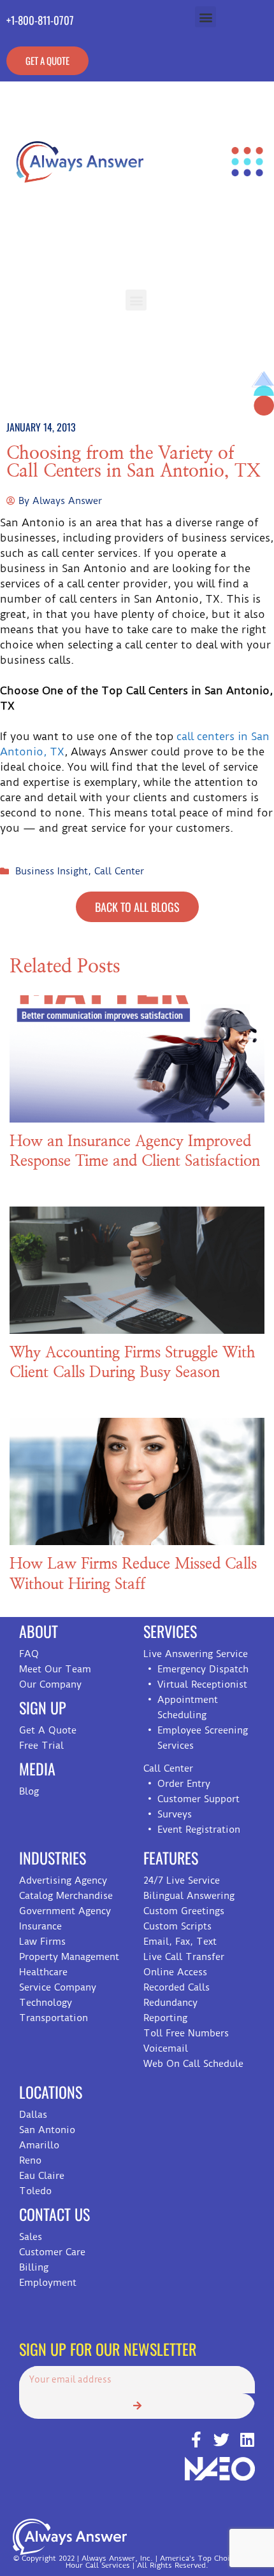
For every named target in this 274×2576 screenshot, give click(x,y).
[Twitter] (221, 2439)
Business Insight (52, 871)
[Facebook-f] (196, 2439)
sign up (43, 1707)
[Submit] (137, 2406)
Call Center (119, 871)
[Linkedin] (247, 2439)
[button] (205, 17)
